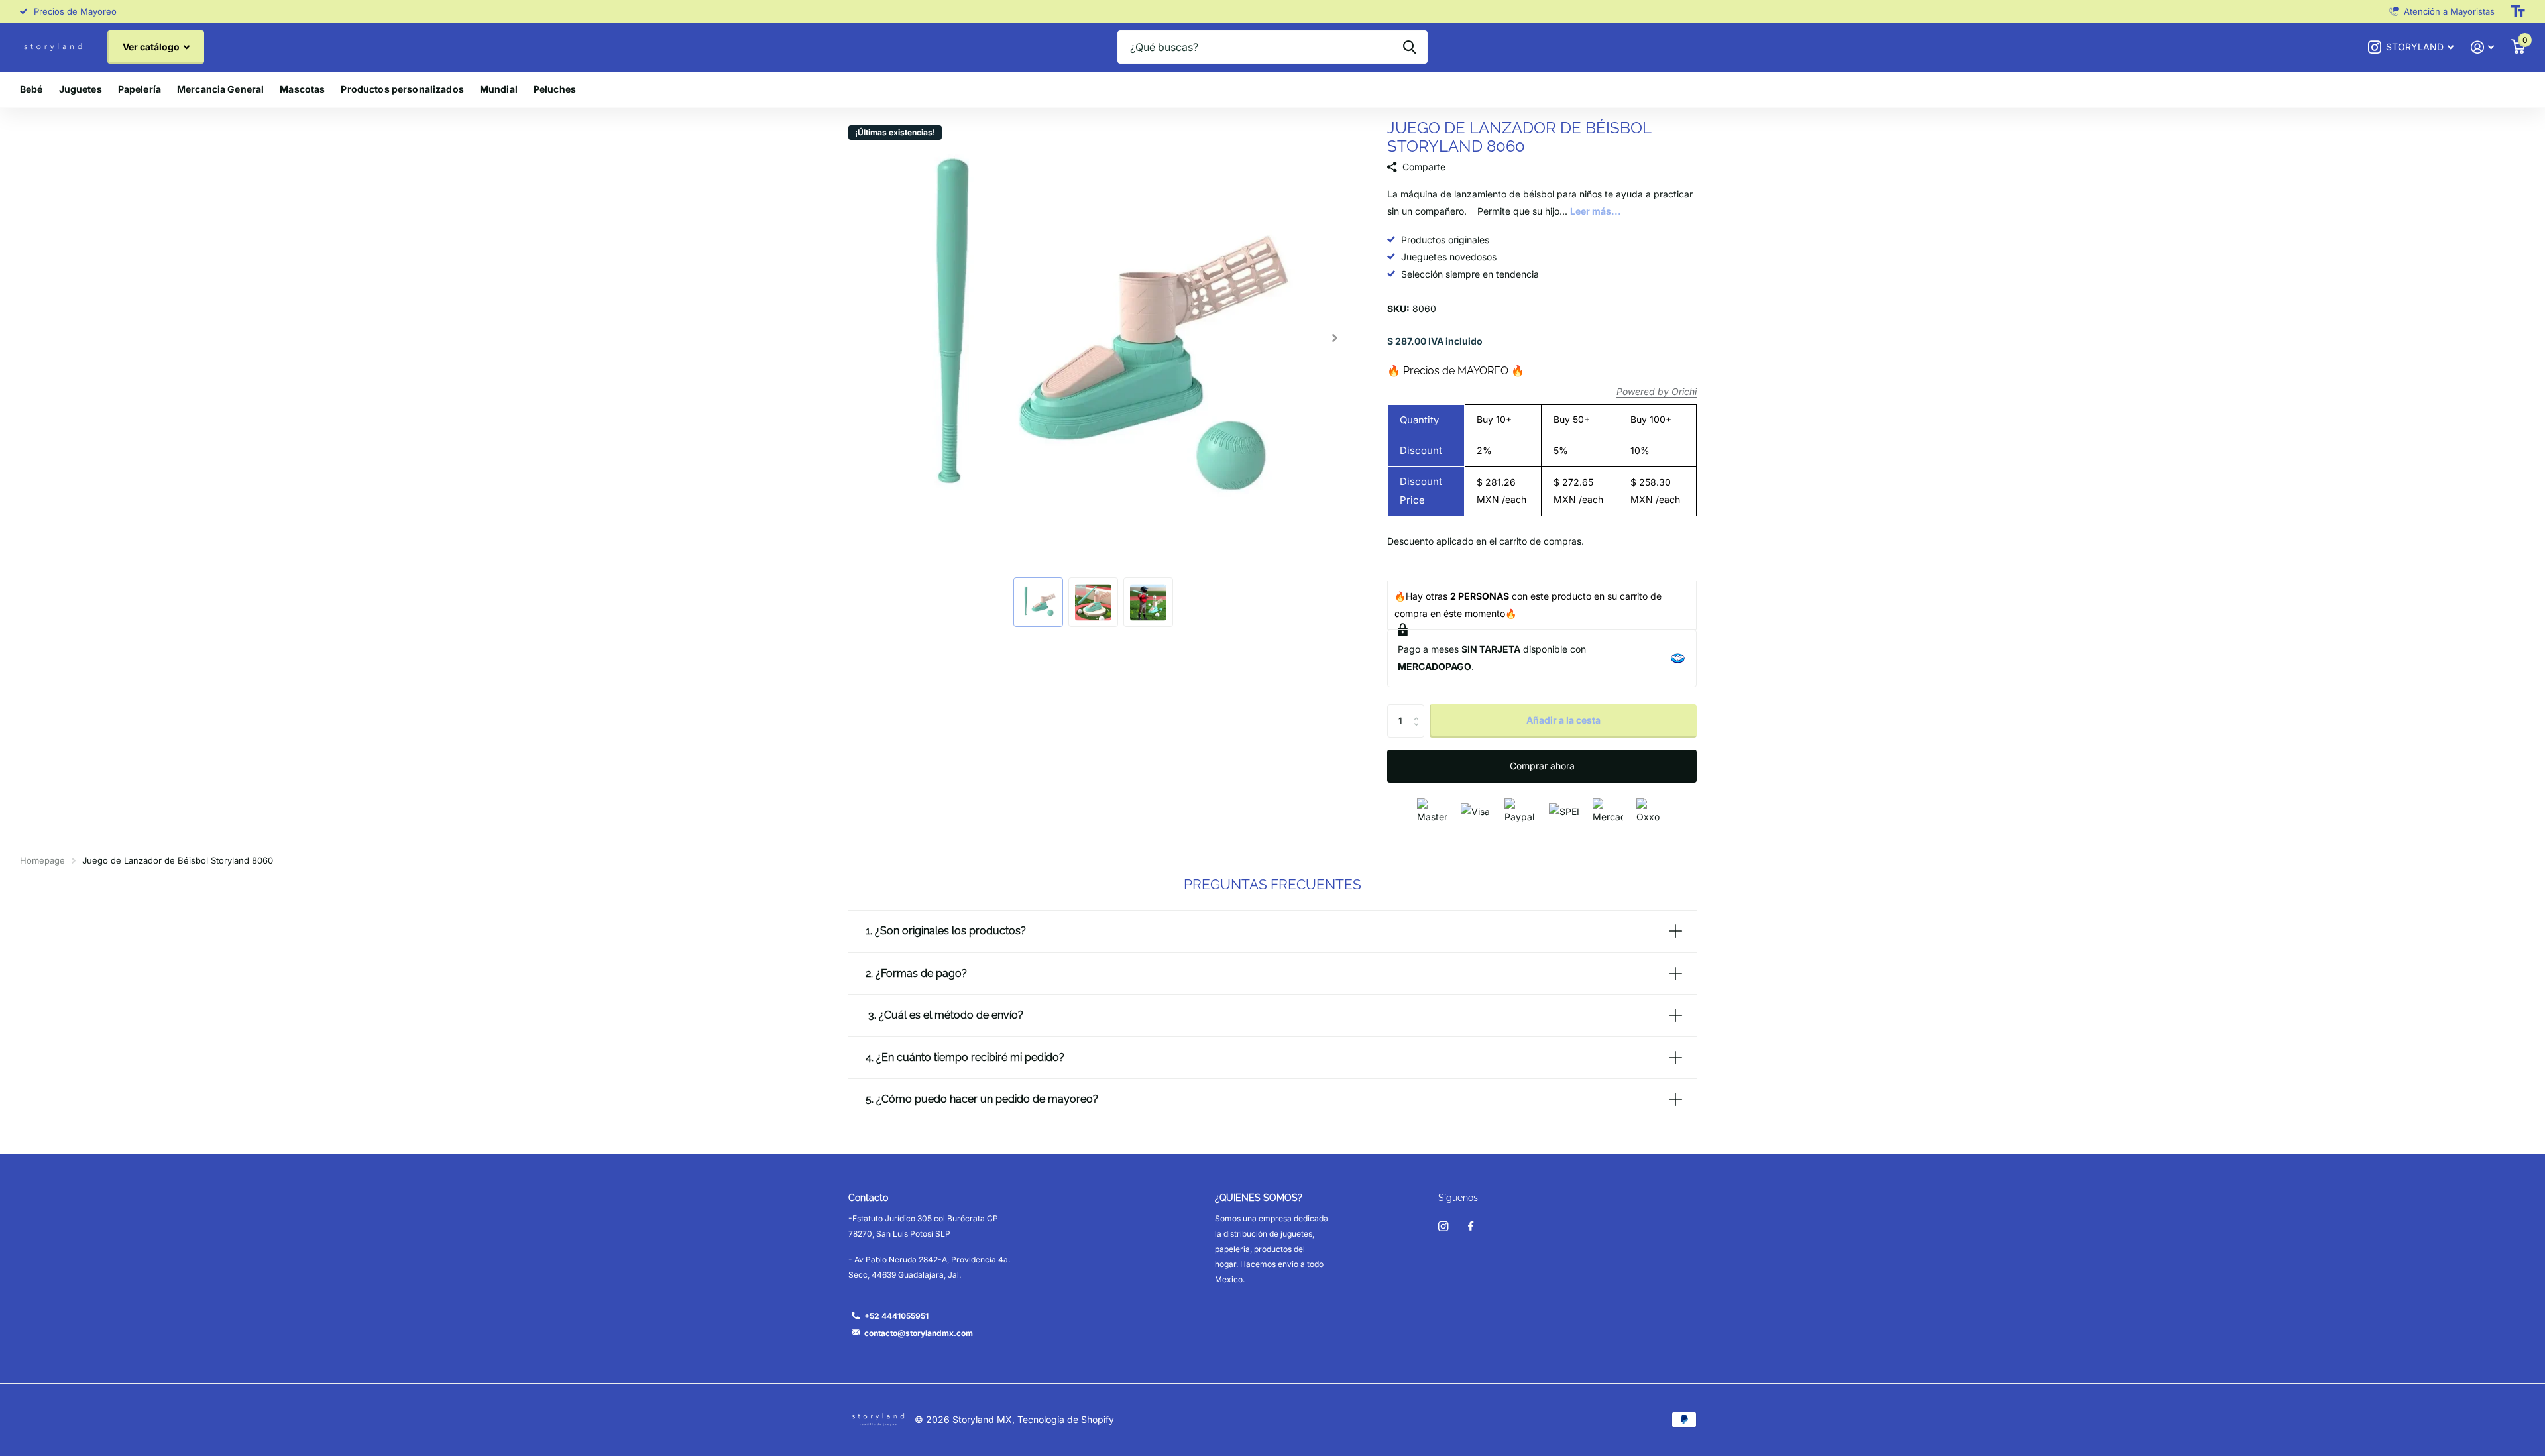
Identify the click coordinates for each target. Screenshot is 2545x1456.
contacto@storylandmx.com (919, 1333)
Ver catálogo (152, 47)
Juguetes (81, 89)
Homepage (42, 860)
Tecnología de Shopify (1066, 1419)
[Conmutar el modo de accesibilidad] (2518, 11)
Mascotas (302, 89)
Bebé (31, 89)
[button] (1334, 338)
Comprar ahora (1542, 766)
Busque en (1409, 47)
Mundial (499, 89)
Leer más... (1596, 211)
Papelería (140, 89)
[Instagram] (1443, 1226)
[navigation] (1038, 602)
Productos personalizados (402, 89)
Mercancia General (220, 89)
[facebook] (1471, 1227)
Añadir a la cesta (1563, 720)
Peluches (555, 89)
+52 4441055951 (896, 1316)
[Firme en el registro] (2482, 47)
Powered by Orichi (1657, 391)
